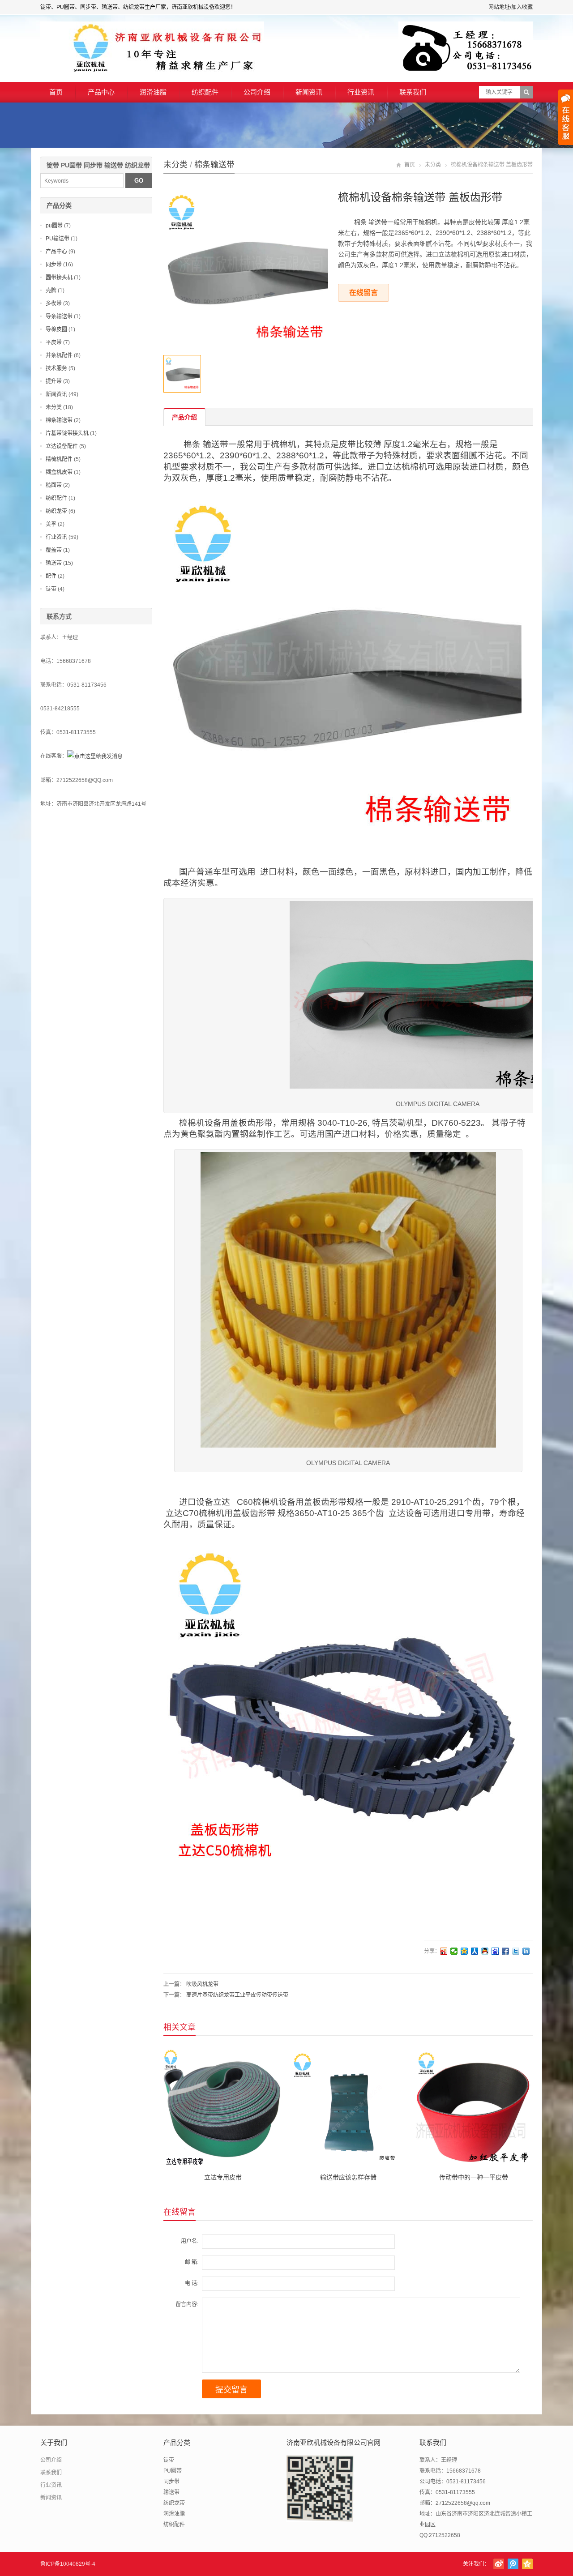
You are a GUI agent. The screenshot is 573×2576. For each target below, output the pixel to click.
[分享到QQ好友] (485, 1951)
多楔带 (54, 303)
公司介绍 (257, 92)
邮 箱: (192, 2262)
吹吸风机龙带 (202, 1984)
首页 (56, 92)
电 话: (192, 2283)
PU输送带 (58, 239)
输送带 (54, 563)
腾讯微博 (513, 2564)
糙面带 (54, 485)
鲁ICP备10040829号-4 (68, 2564)
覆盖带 (54, 550)
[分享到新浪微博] (444, 1951)
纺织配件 (205, 92)
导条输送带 (59, 316)
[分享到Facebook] (506, 1951)
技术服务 (56, 368)
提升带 (54, 381)
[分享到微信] (454, 1951)
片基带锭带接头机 (67, 433)
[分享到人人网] (475, 1951)
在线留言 (363, 293)
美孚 (51, 524)
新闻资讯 (309, 92)
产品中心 (101, 92)
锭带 (51, 589)
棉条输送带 (214, 165)
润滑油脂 (153, 92)
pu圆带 (54, 226)
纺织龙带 (56, 511)
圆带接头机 (59, 278)
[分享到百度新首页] (495, 1951)
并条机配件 (59, 355)
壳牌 (51, 290)
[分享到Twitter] (516, 1951)
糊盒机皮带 (59, 472)
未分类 (175, 165)
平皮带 (54, 342)
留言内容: (187, 2304)
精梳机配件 (59, 459)
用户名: (190, 2241)
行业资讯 (361, 92)
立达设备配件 (62, 446)
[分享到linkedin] (526, 1951)
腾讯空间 (527, 2564)
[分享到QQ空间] (464, 1951)
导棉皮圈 (56, 329)
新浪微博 (499, 2564)
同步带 (54, 265)
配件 (51, 576)
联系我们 (413, 92)
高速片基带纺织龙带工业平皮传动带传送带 (237, 1995)
